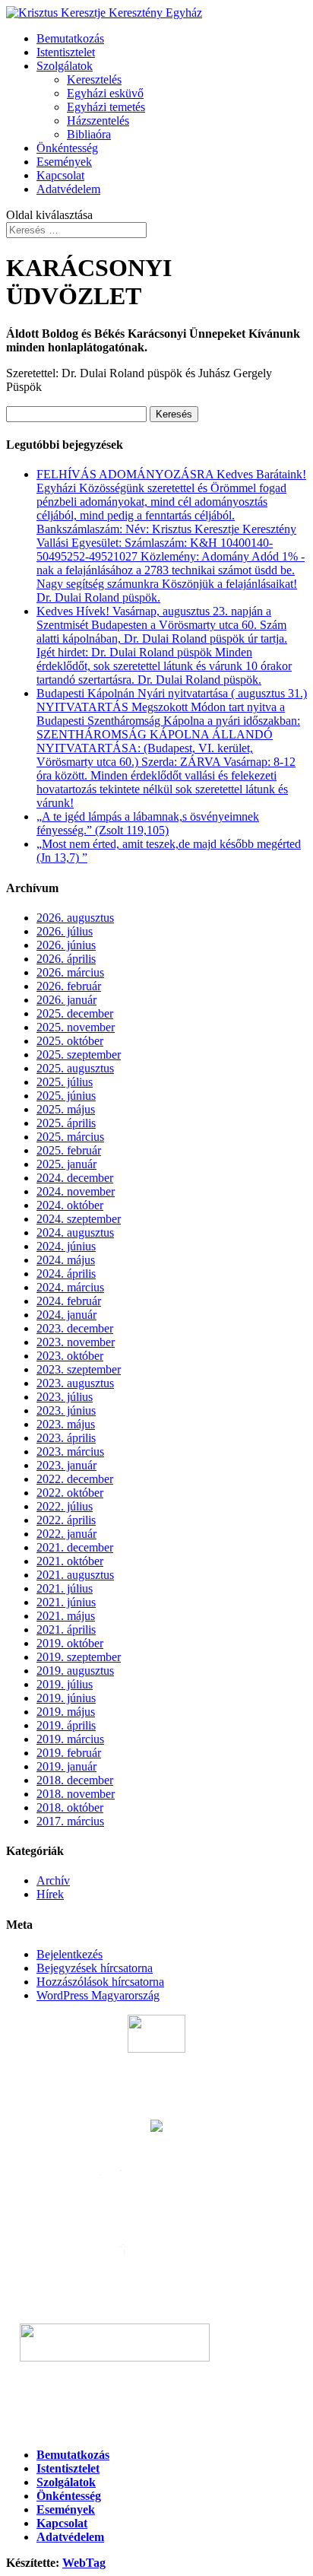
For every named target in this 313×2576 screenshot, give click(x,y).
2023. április (66, 1438)
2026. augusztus (75, 918)
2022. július (65, 1506)
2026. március (70, 972)
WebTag (84, 2563)
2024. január (66, 1315)
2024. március (70, 1287)
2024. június (66, 1246)
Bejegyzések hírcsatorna (95, 1968)
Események (64, 162)
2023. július (65, 1397)
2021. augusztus (75, 1575)
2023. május (66, 1424)
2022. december (75, 1479)
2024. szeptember (79, 1219)
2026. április (66, 959)
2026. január (66, 1000)
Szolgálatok (65, 66)
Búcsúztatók (157, 2087)
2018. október (70, 1807)
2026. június (66, 945)
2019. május (66, 1712)
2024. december (75, 1178)
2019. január (66, 1766)
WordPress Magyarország (98, 1995)
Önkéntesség (67, 148)
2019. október (70, 1643)
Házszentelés (98, 121)
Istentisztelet (66, 52)
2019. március (70, 1739)
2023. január (66, 1465)
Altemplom (253, 2357)
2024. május (66, 1260)
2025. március (70, 1137)
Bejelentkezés (70, 1954)
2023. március (70, 1452)
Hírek (50, 1894)
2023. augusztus (75, 1383)
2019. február (69, 1753)
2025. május (66, 1109)
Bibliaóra (89, 134)
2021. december (75, 1547)
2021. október (70, 1561)
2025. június (66, 1096)
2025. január (66, 1164)
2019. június (66, 1698)
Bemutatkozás (70, 38)
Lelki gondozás (157, 2397)
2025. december (75, 1013)
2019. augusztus (75, 1671)
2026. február (69, 986)
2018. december (75, 1780)
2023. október (70, 1356)
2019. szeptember (79, 1657)
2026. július (65, 931)
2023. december (75, 1328)
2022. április (66, 1520)
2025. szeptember (79, 1055)
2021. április (66, 1629)
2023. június (66, 1410)
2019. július (65, 1684)
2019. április (66, 1725)
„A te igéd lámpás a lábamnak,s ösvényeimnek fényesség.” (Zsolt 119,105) (148, 823)
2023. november (76, 1342)
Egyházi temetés (106, 107)
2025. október (70, 1041)
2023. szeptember (79, 1369)
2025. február (69, 1150)
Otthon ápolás (156, 2426)
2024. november (76, 1191)
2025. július (65, 1082)
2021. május (66, 1616)
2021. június (66, 1602)
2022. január (66, 1534)
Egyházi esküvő (105, 93)
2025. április (66, 1123)
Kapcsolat (60, 175)
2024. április (66, 1274)
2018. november (76, 1794)
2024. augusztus (75, 1232)
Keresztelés (94, 79)
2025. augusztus (75, 1068)
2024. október (70, 1205)
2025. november (76, 1027)
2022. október (70, 1493)
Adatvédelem (68, 189)
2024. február (69, 1301)
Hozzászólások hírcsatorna (100, 1982)
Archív (53, 1880)
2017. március (70, 1821)
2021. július (65, 1588)
